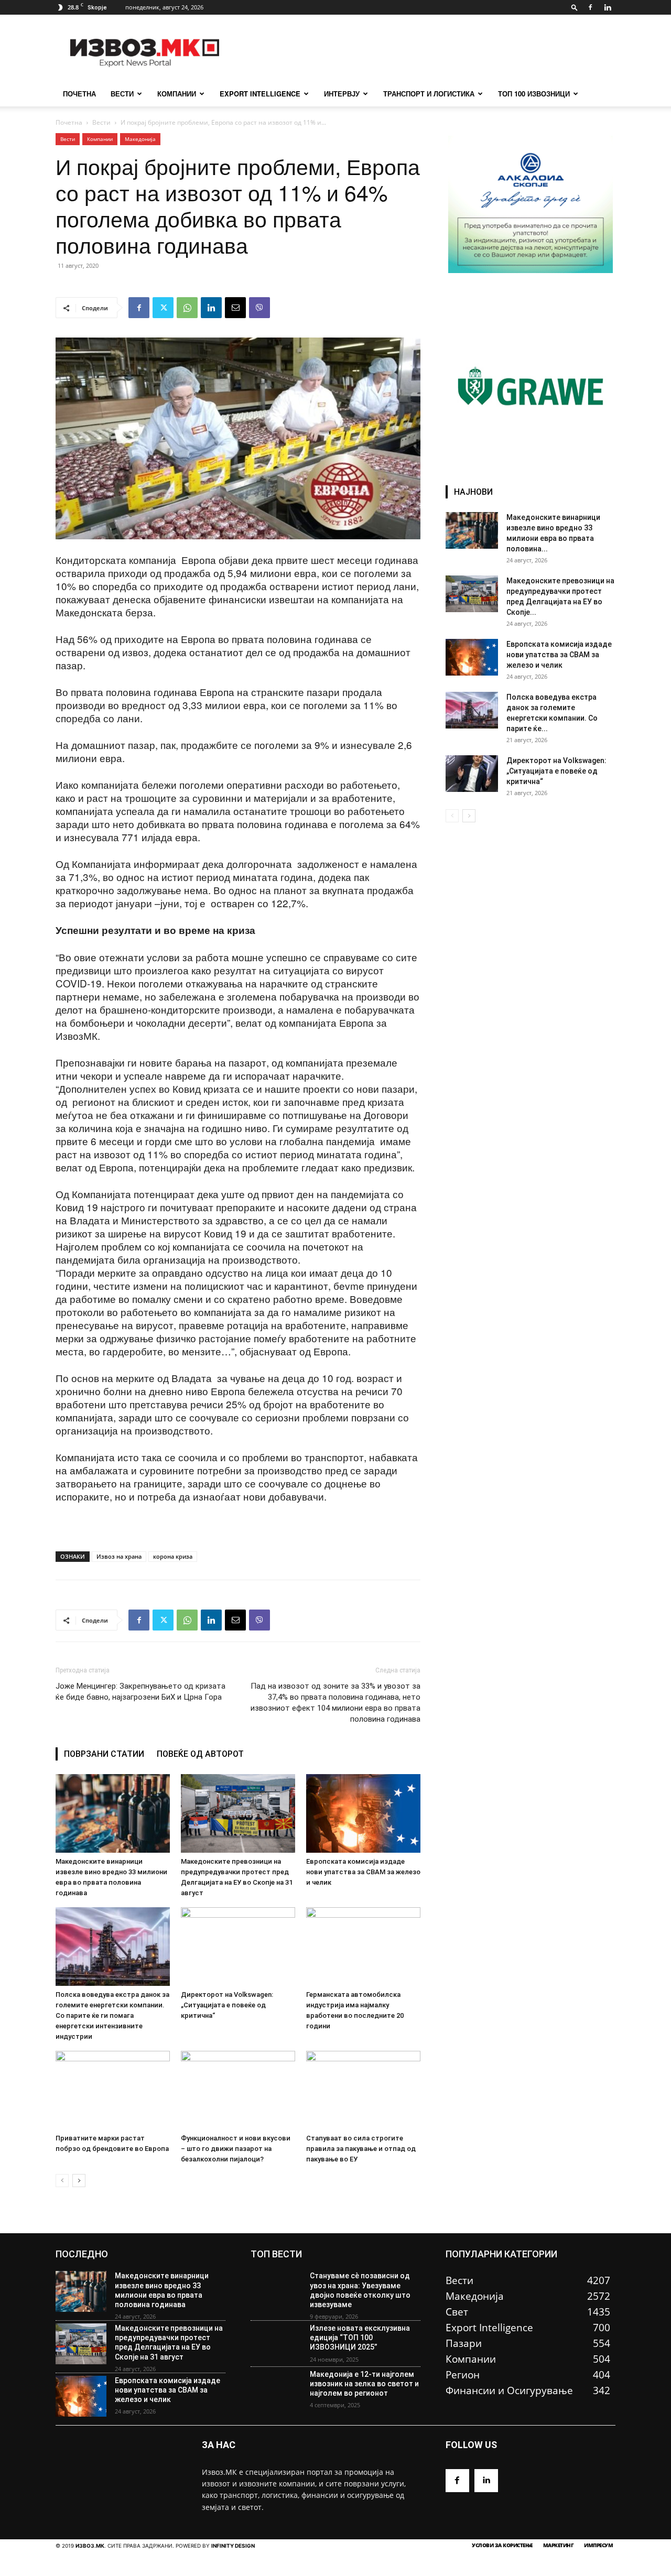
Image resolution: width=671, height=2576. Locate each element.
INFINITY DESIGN (233, 2546)
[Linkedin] (608, 7)
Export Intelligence (260, 94)
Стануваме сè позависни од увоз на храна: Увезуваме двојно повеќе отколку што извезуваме (360, 2290)
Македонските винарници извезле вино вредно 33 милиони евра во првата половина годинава (162, 2290)
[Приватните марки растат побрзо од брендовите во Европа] (113, 2090)
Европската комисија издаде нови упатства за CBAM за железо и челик (363, 1872)
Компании (177, 94)
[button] (575, 7)
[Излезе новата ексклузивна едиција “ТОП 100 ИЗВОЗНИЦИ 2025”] (276, 2344)
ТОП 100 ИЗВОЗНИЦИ (534, 94)
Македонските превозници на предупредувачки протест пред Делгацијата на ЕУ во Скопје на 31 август (169, 2343)
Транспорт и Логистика (429, 94)
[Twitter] (163, 308)
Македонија (140, 139)
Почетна (69, 122)
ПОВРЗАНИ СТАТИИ (104, 1754)
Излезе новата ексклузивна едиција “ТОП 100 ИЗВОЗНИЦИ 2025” (360, 2338)
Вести (122, 94)
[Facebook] (590, 7)
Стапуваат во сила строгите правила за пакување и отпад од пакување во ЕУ (361, 2149)
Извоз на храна (119, 1556)
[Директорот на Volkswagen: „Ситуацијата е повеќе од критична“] (238, 1947)
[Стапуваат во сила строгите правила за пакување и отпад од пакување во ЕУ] (363, 2090)
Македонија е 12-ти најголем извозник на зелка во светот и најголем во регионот (364, 2384)
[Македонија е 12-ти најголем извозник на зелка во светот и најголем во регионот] (276, 2390)
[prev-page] (62, 2181)
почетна (79, 94)
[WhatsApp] (187, 308)
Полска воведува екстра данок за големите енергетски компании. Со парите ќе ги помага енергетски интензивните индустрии (112, 2015)
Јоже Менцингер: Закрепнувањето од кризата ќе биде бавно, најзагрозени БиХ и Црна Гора (140, 1692)
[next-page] (79, 2181)
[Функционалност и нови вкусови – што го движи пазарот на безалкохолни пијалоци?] (238, 2090)
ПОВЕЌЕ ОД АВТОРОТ (200, 1754)
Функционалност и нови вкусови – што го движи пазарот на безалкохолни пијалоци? (236, 2149)
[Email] (235, 308)
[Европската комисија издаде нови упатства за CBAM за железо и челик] (363, 1813)
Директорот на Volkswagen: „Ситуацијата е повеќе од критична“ (227, 2005)
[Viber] (259, 308)
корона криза (173, 1556)
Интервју (342, 94)
